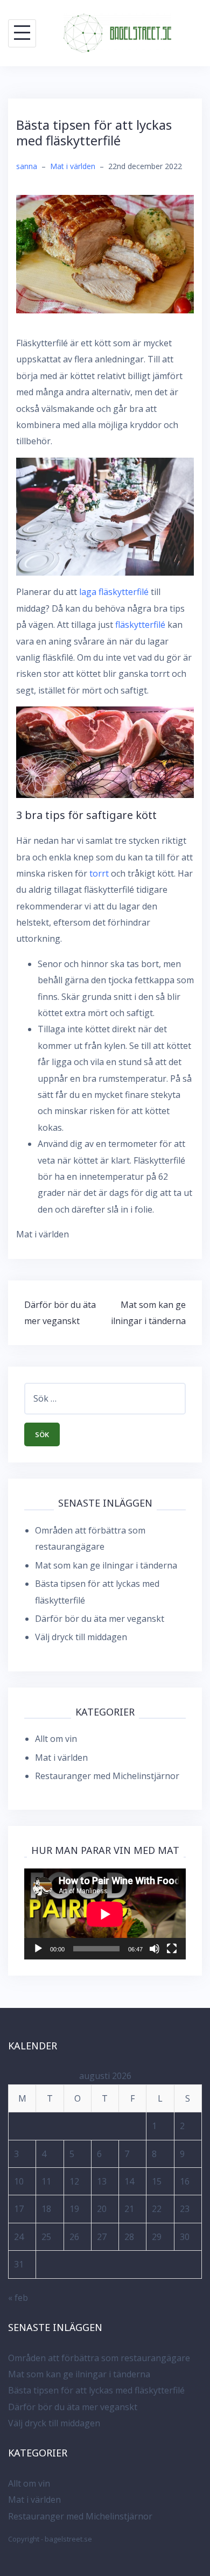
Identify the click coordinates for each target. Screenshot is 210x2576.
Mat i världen (73, 166)
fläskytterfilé (140, 625)
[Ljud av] (155, 1949)
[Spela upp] (38, 1949)
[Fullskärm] (172, 1949)
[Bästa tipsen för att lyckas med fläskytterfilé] (105, 253)
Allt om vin (56, 1739)
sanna (27, 166)
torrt (99, 873)
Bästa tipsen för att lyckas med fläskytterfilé (96, 2390)
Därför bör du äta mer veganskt (100, 1619)
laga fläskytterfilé (114, 592)
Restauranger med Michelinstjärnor (107, 1776)
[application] (105, 1914)
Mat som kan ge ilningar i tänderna (106, 1565)
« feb (18, 2298)
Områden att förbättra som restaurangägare (99, 2358)
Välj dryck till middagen (81, 1637)
